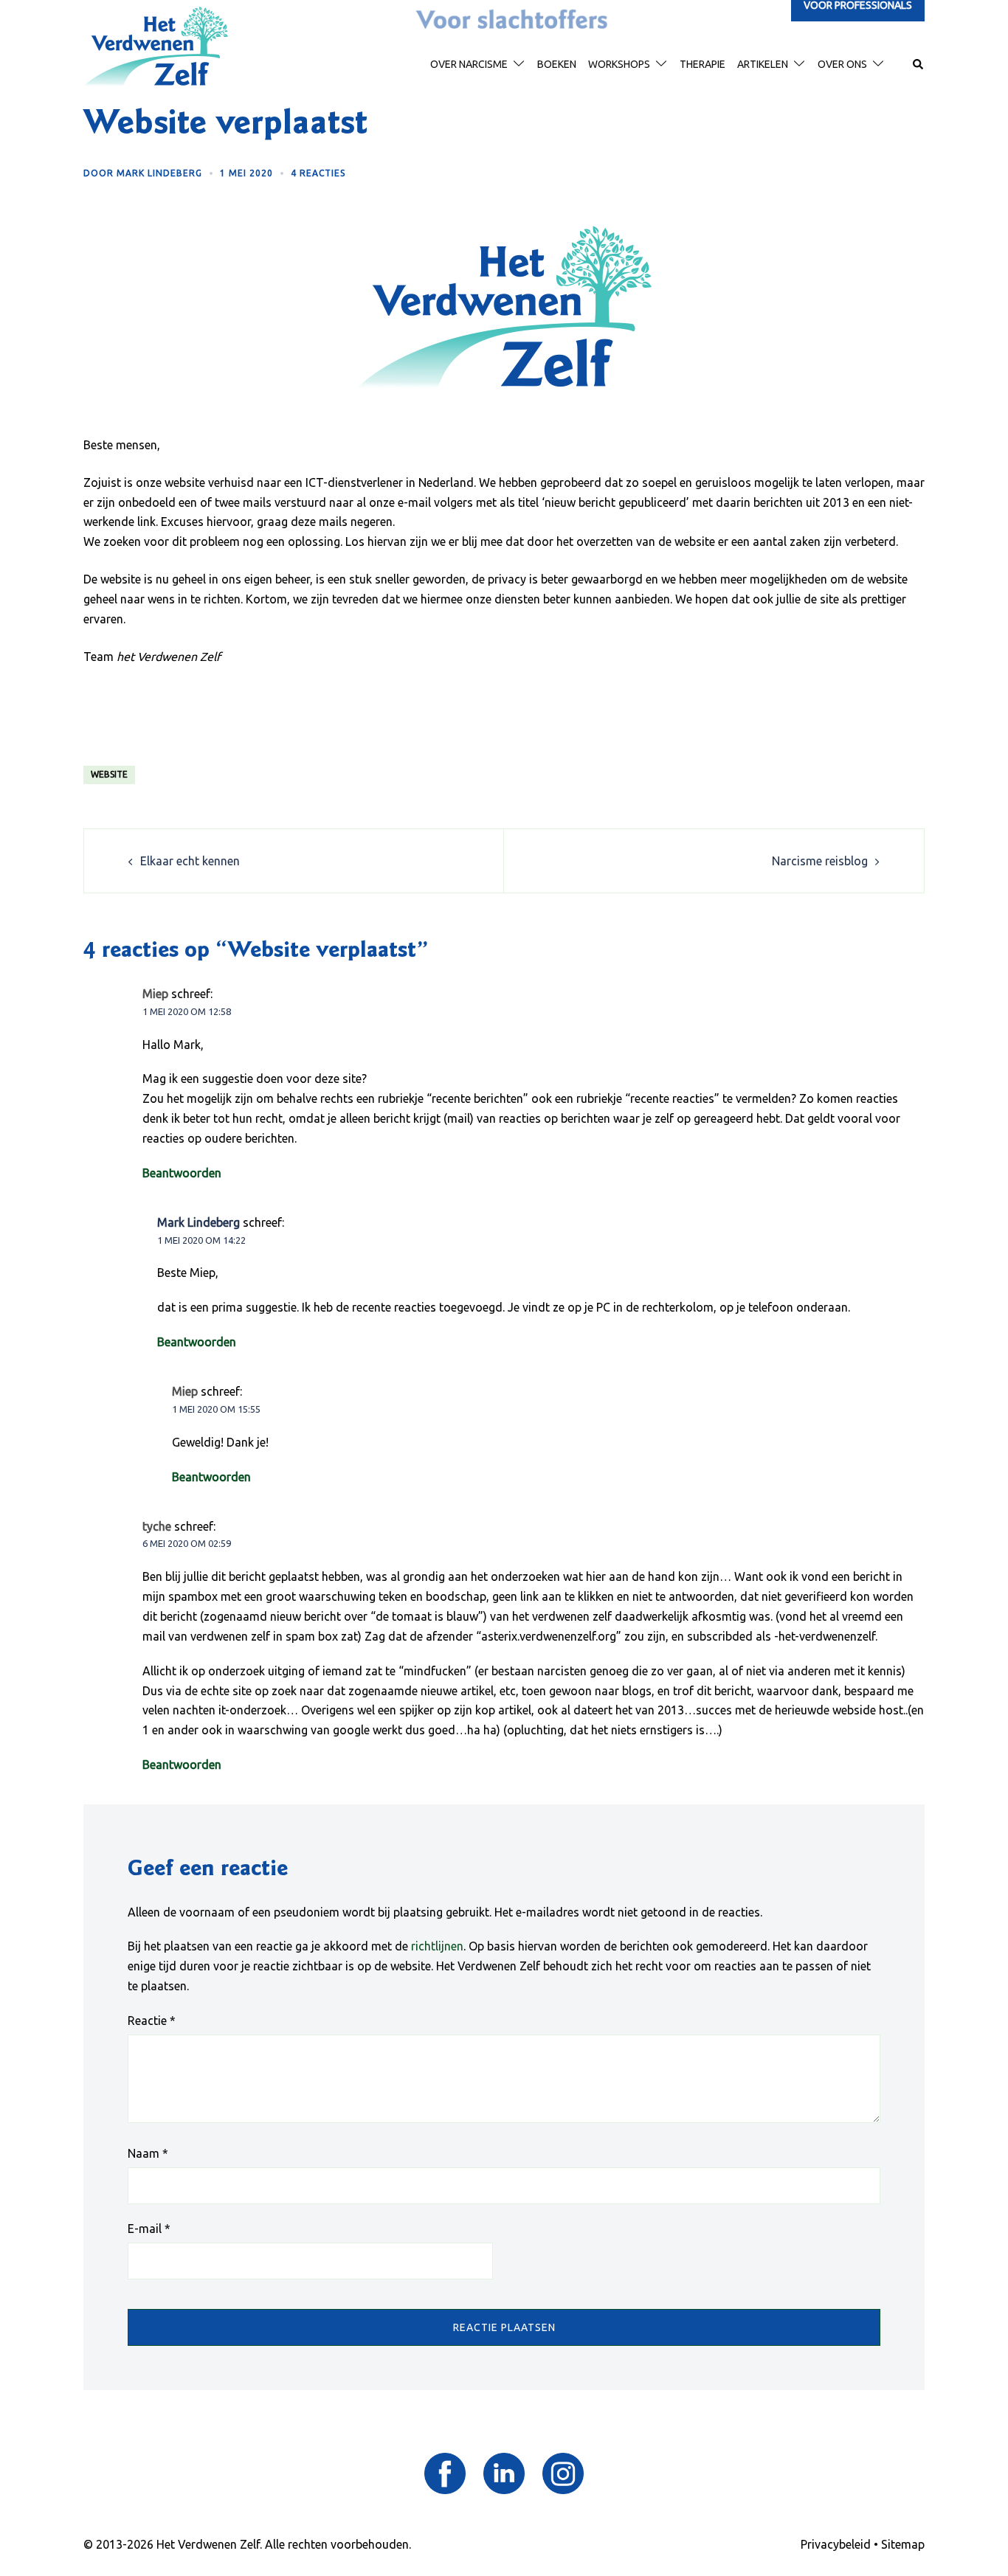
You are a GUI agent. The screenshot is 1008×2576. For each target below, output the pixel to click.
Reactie (152, 2021)
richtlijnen (437, 1946)
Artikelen (763, 64)
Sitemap (903, 2544)
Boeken (557, 64)
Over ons (842, 64)
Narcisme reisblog (820, 861)
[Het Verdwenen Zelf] (156, 46)
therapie (703, 64)
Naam (148, 2153)
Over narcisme (469, 64)
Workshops (619, 64)
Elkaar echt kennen (190, 861)
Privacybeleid (836, 2544)
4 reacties (318, 173)
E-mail (149, 2229)
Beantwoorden (182, 1173)
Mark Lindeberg (159, 173)
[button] (919, 65)
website (109, 774)
